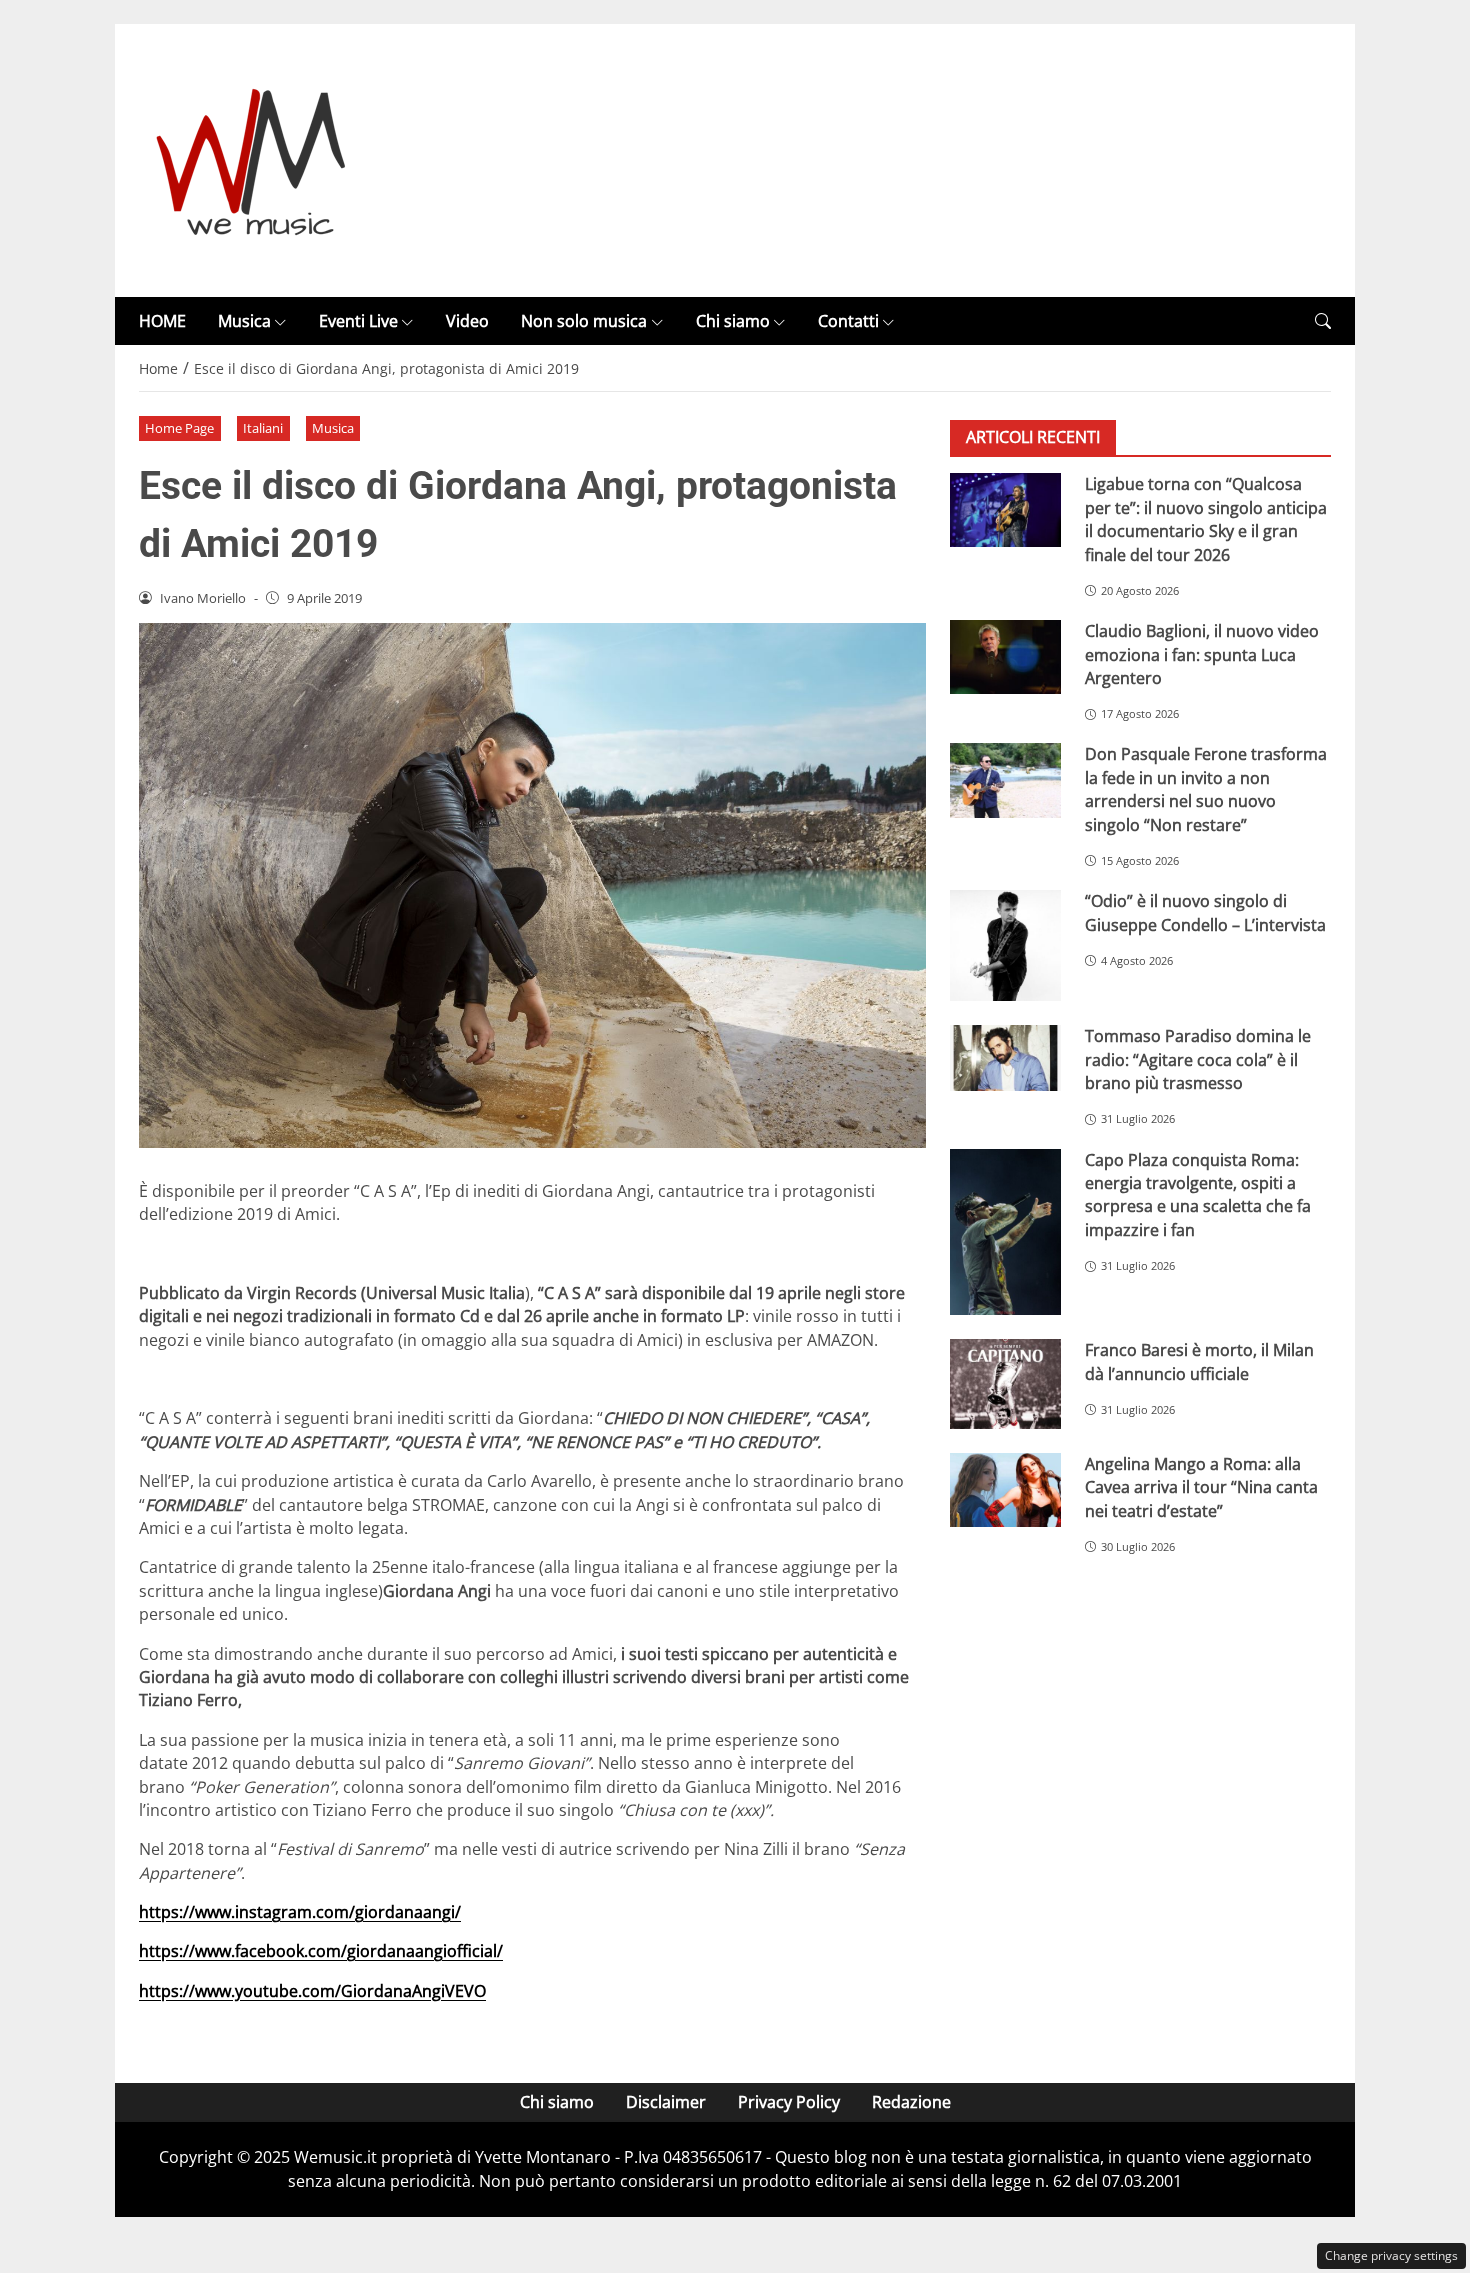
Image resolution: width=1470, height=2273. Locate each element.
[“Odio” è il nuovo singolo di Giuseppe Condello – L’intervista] (1005, 945)
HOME (162, 321)
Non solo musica (584, 321)
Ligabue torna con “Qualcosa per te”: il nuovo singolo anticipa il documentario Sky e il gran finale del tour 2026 (1206, 519)
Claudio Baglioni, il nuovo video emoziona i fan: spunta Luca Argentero (1202, 654)
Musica (244, 321)
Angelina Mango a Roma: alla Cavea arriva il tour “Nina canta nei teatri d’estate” (1201, 1487)
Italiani (263, 428)
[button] (1323, 321)
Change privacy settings (1391, 2255)
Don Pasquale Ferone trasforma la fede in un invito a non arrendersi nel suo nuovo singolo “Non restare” (1206, 789)
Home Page (179, 428)
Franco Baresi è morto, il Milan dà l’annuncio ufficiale (1199, 1361)
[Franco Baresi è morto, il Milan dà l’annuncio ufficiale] (1005, 1384)
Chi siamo (733, 321)
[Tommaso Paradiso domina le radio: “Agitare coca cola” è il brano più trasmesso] (1005, 1058)
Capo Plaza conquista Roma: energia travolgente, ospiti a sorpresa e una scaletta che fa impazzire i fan (1198, 1195)
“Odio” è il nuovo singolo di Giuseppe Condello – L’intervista (1205, 912)
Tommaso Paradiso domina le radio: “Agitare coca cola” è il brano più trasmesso (1198, 1059)
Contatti (848, 321)
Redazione (911, 2102)
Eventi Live (358, 321)
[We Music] (251, 159)
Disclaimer (666, 2102)
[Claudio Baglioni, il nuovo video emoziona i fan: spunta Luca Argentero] (1005, 657)
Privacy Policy (789, 2102)
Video (467, 321)
